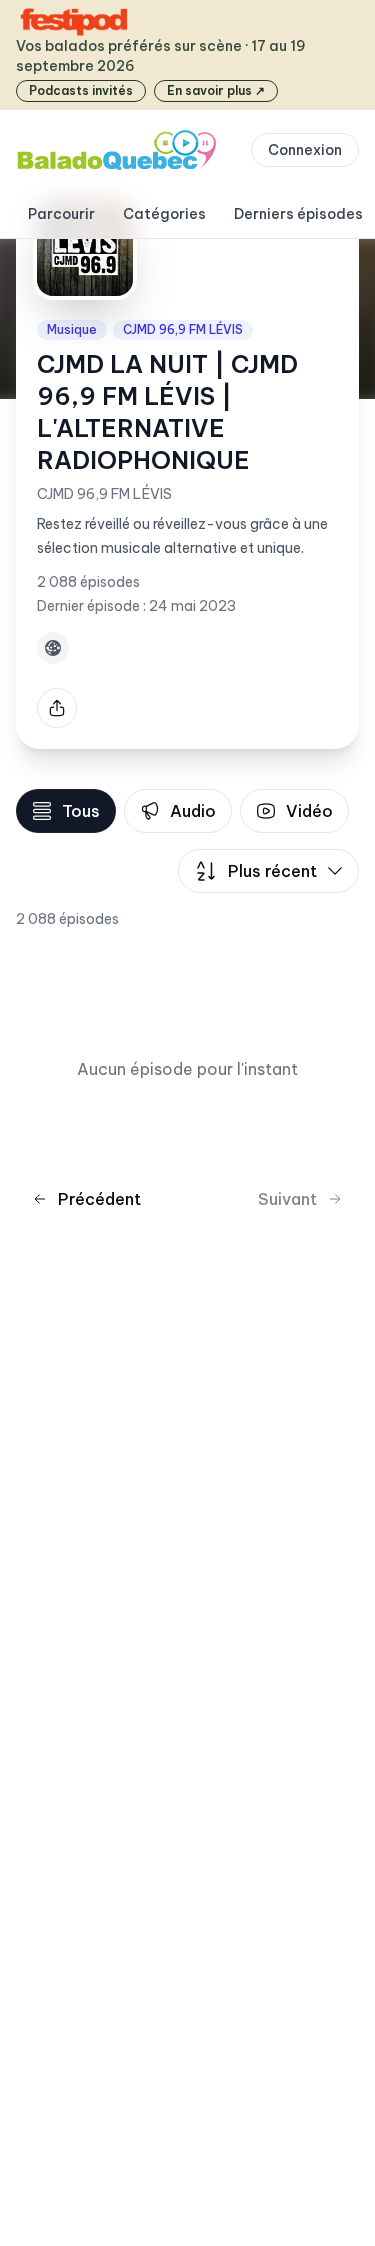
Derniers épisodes (298, 214)
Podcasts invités (81, 90)
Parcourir (61, 214)
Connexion (305, 150)
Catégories (164, 214)
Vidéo (309, 811)
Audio (193, 811)
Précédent (99, 1199)
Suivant (287, 1199)
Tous (81, 811)
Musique (72, 329)
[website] (53, 648)
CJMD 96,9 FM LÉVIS (183, 329)
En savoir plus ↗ (216, 90)
